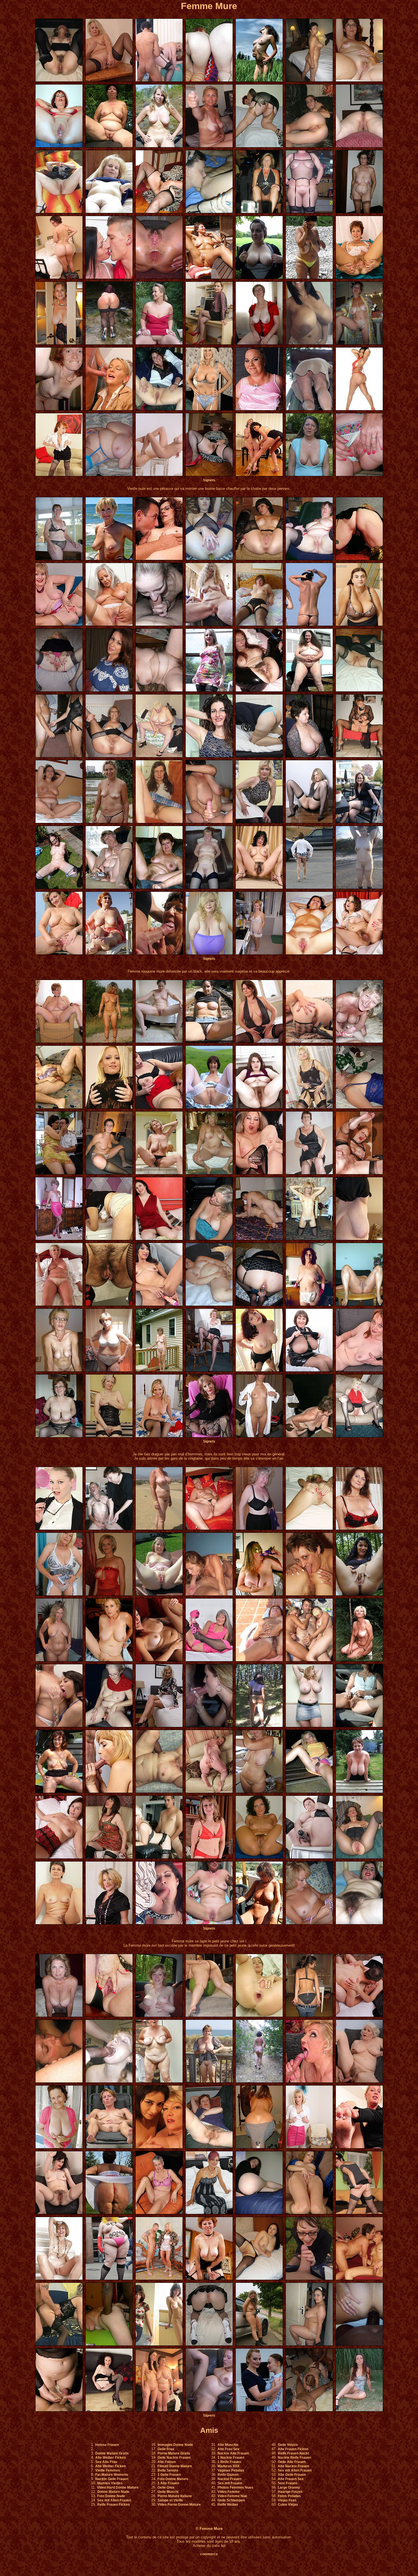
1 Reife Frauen (229, 2462)
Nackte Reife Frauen (294, 2458)
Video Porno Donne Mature (179, 2505)
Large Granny (289, 2487)
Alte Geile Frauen (292, 2475)
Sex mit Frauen (230, 2483)
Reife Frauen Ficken (113, 2505)
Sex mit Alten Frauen (114, 2500)
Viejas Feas (287, 2500)
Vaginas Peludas (231, 2470)
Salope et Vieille (170, 2500)
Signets (209, 480)
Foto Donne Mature (173, 2479)
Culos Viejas (288, 2505)
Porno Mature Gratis (174, 2453)
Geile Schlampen (231, 2500)
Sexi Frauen (287, 2483)
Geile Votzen (288, 2445)
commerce (209, 2554)
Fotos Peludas (289, 2496)
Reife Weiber (228, 2505)
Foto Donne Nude (111, 2496)
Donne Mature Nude (113, 2492)
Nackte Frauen (229, 2479)
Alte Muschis (228, 2445)
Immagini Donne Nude (175, 2445)
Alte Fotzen (167, 2462)
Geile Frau (166, 2449)
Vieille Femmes (108, 2470)
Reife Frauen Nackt (293, 2453)
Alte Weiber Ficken (110, 2458)
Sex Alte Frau (106, 2462)
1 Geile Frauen (169, 2475)
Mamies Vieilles (110, 2483)
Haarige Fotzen (290, 2492)
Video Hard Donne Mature (118, 2487)
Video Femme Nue (232, 2496)
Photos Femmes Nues (235, 2487)
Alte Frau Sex (228, 2449)
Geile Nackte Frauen (174, 2458)
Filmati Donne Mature (175, 2466)
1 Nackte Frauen (231, 2458)
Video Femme (229, 2492)
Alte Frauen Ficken (293, 2449)
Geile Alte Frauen (292, 2462)
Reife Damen (228, 2475)
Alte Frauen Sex (291, 2479)
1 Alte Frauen (168, 2483)
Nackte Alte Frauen (233, 2453)
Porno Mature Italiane (175, 2496)
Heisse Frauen (107, 2445)
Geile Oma (166, 2487)
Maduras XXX (228, 2466)
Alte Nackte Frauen (293, 2466)
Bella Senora (168, 2470)
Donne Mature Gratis (112, 2453)
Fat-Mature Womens (112, 2475)
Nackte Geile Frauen (112, 2479)
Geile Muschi (168, 2492)
